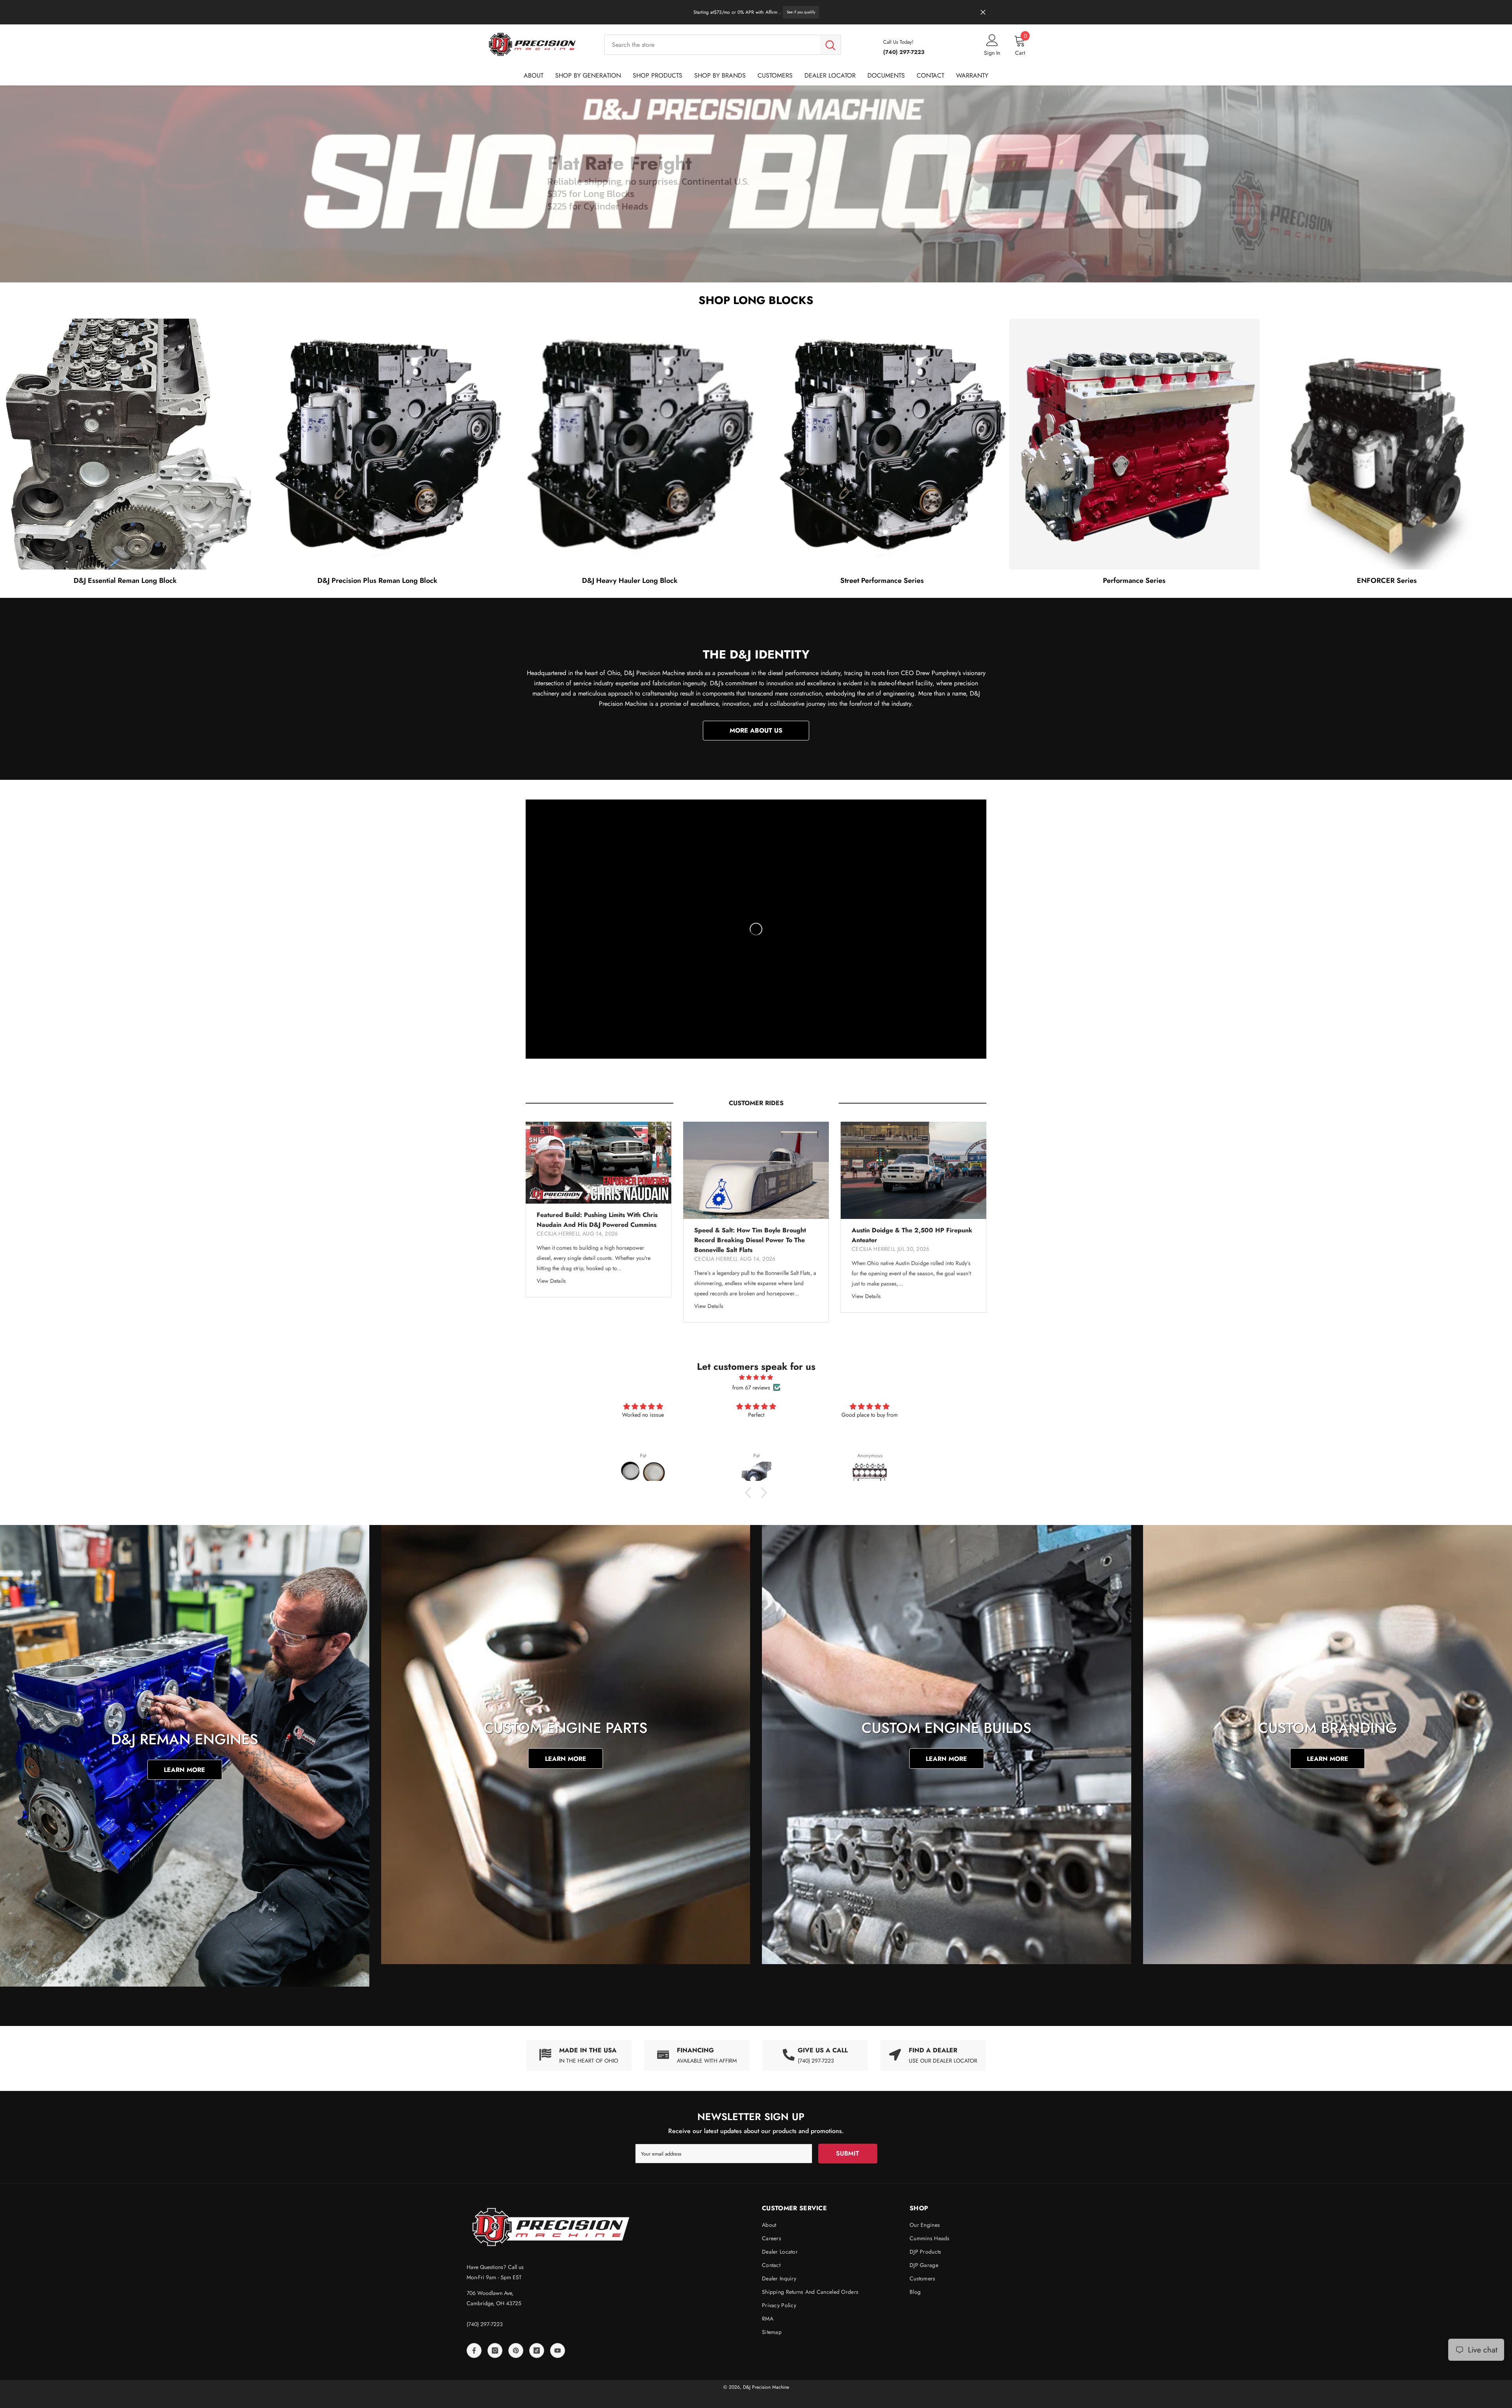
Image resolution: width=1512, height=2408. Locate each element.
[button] (750, 1493)
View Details (551, 1281)
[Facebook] (474, 2350)
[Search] (723, 45)
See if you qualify (801, 12)
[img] (756, 1377)
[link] (697, 2056)
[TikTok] (537, 2350)
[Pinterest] (516, 2350)
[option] (598, 1210)
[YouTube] (558, 2350)
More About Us (756, 730)
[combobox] (712, 45)
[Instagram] (495, 2350)
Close (983, 12)
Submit (848, 2153)
